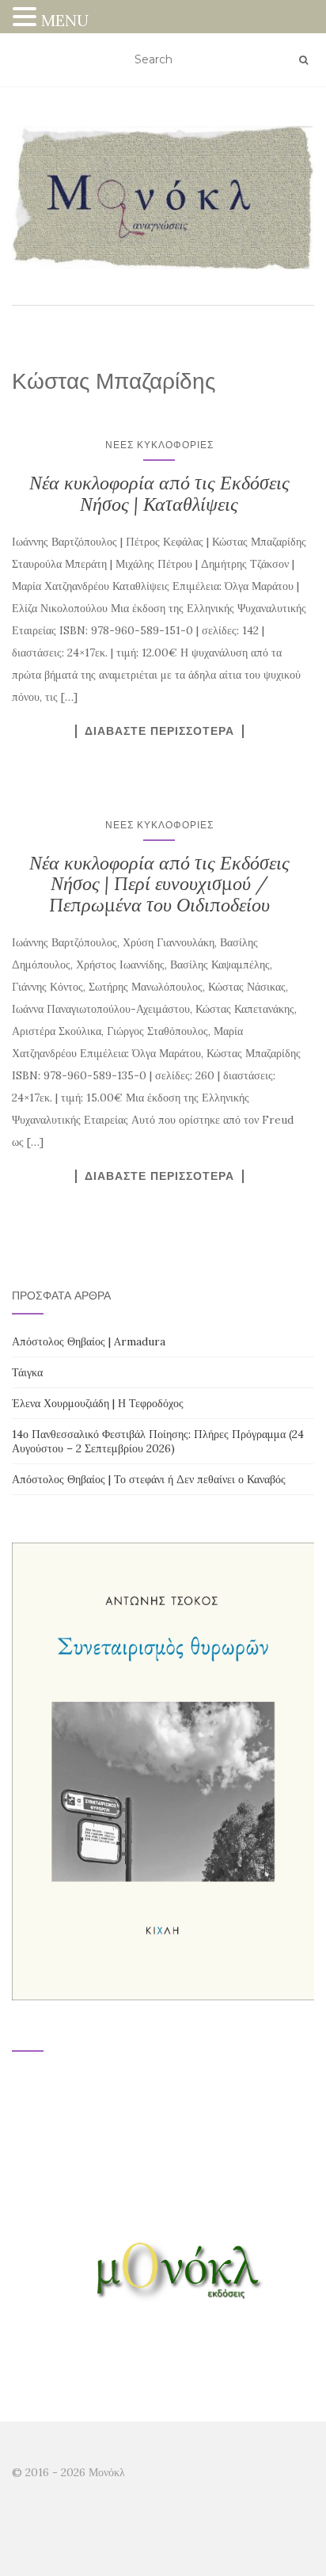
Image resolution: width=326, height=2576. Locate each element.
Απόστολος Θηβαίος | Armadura (89, 1341)
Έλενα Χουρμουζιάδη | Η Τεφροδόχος (98, 1403)
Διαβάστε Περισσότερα (159, 731)
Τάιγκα (27, 1372)
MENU (65, 20)
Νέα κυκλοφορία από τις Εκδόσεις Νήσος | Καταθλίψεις (159, 493)
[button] (27, 19)
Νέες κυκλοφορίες (159, 445)
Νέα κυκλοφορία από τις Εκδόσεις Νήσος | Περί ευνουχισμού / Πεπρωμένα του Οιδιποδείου (159, 884)
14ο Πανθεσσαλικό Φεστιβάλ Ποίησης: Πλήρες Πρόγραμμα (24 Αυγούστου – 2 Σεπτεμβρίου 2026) (158, 1441)
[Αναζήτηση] (303, 60)
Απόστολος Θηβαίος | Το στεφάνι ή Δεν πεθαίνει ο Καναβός (149, 1479)
